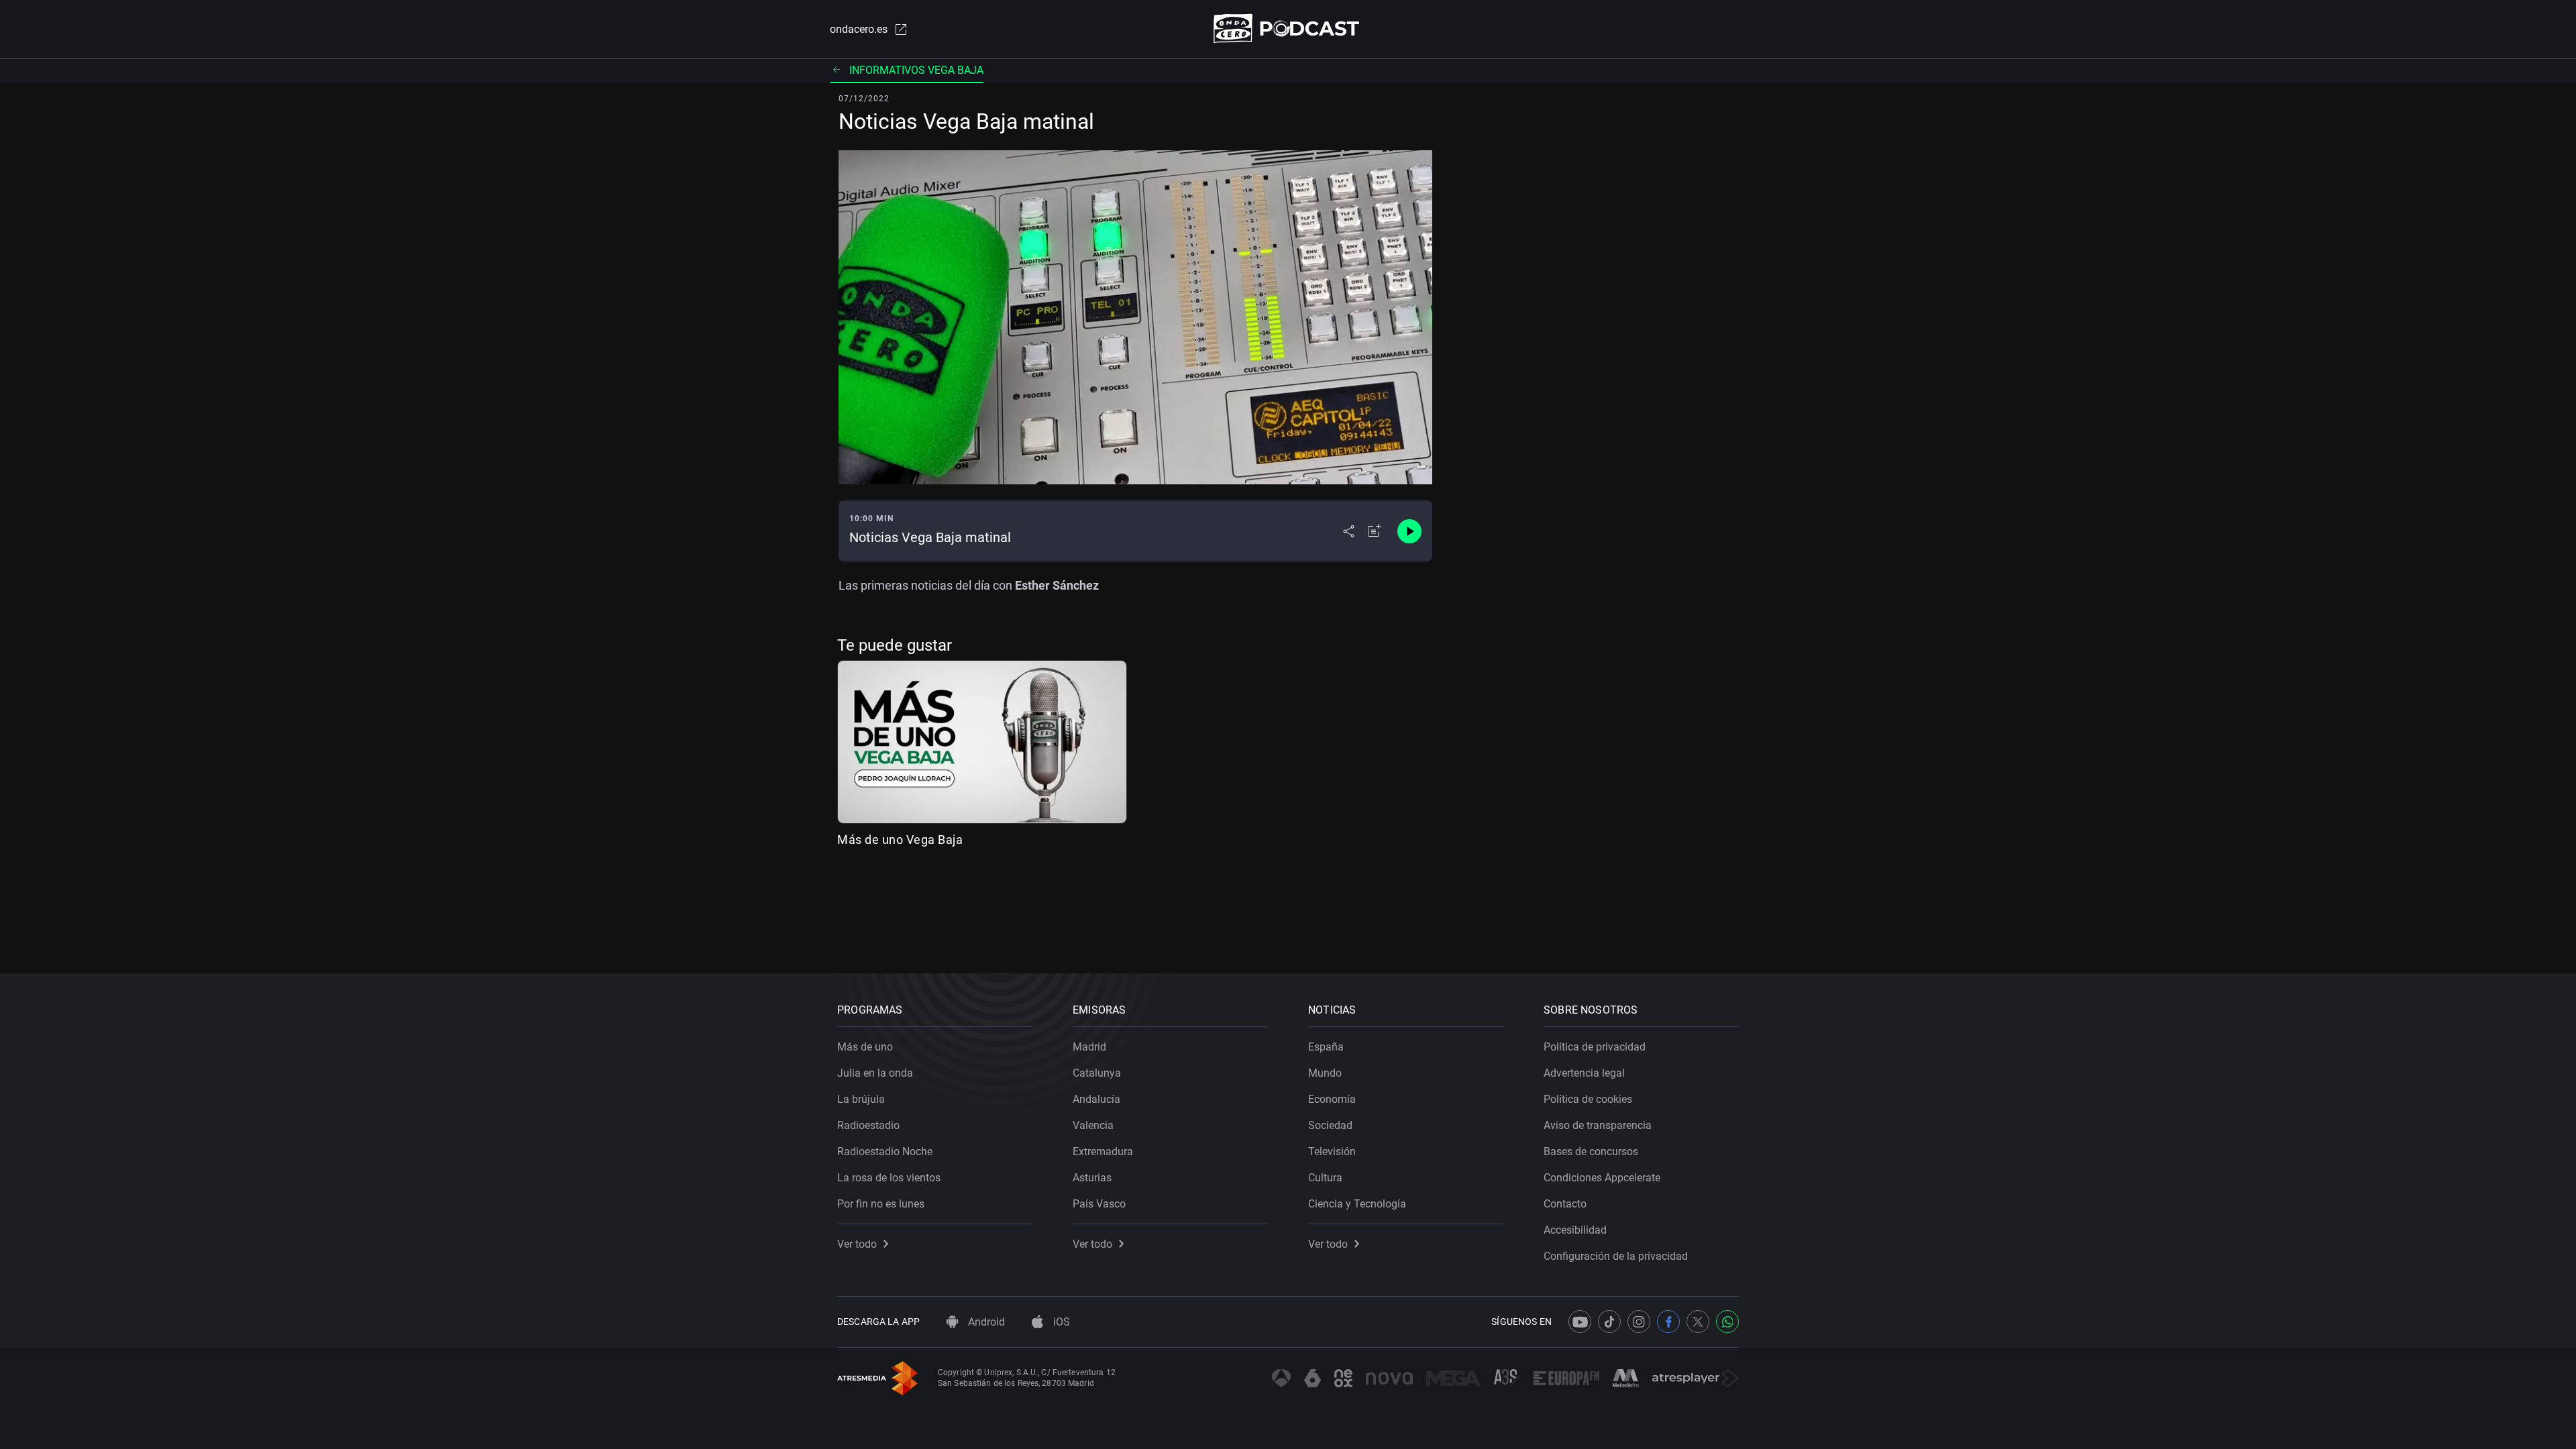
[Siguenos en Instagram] (1639, 1322)
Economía (1332, 1099)
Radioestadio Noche (885, 1151)
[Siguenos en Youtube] (1580, 1322)
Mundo (1325, 1073)
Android (985, 1322)
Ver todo (857, 1244)
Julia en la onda (875, 1073)
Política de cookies (1588, 1099)
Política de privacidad (1595, 1047)
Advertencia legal (1584, 1073)
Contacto (1565, 1204)
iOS (1060, 1322)
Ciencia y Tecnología (1357, 1204)
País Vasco (1099, 1204)
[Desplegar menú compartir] (1349, 531)
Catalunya (1097, 1073)
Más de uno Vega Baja (900, 840)
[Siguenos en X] (1698, 1322)
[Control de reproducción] (1409, 531)
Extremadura (1103, 1151)
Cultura (1325, 1178)
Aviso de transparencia (1598, 1125)
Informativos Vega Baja (916, 70)
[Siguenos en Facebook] (1668, 1322)
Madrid (1089, 1047)
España (1326, 1047)
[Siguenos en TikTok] (1609, 1322)
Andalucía (1096, 1099)
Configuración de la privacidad (1616, 1256)
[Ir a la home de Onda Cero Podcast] (1288, 29)
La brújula (861, 1099)
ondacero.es (859, 29)
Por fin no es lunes (881, 1204)
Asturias (1092, 1178)
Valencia (1093, 1125)
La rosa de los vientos (889, 1178)
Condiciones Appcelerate (1602, 1178)
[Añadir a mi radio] (1375, 531)
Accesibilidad (1575, 1230)
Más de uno (865, 1047)
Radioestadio (868, 1125)
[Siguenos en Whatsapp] (1727, 1322)
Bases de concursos (1591, 1151)
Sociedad (1330, 1125)
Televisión (1332, 1151)
